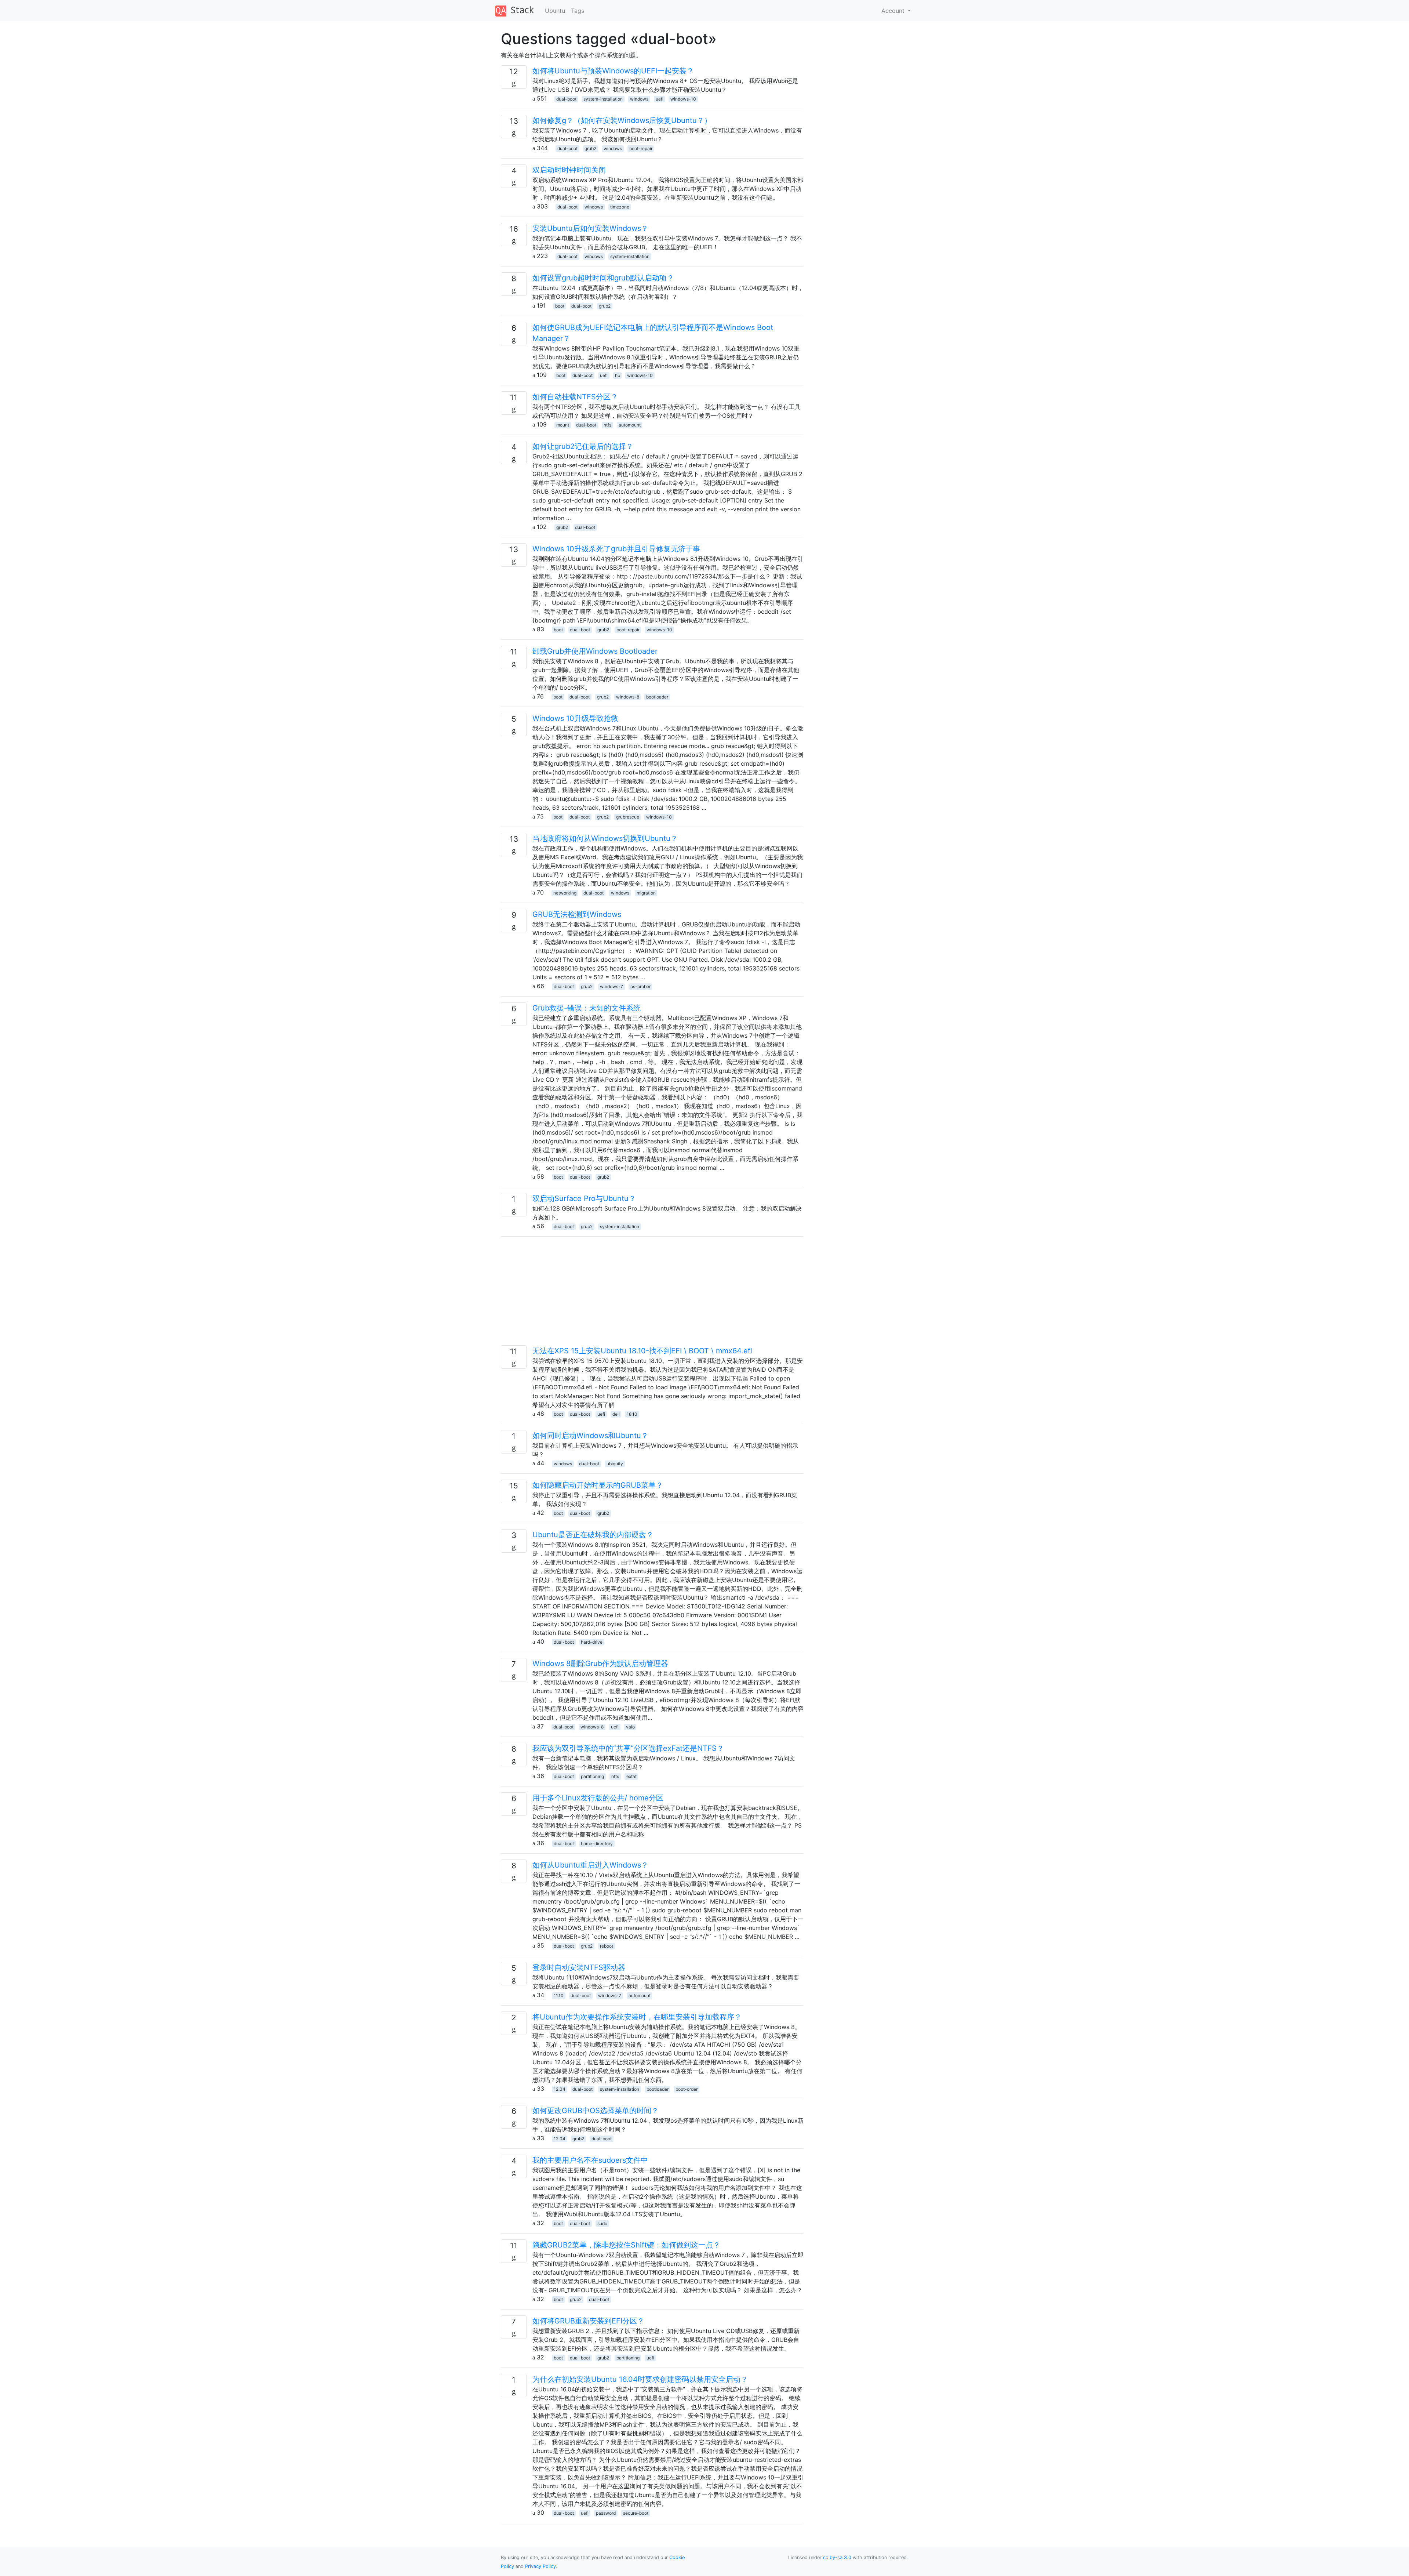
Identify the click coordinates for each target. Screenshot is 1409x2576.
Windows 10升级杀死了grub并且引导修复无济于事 (616, 549)
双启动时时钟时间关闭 (569, 170)
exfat (631, 1776)
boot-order (687, 2089)
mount (563, 425)
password (606, 2513)
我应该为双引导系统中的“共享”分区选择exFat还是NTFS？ (628, 1748)
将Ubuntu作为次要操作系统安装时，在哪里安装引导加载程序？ (637, 2017)
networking (565, 893)
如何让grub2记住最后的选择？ (583, 446)
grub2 (590, 148)
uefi (660, 99)
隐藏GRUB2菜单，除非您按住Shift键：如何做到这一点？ (626, 2245)
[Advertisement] (652, 1294)
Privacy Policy (540, 2566)
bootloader (657, 697)
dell (616, 1414)
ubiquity (615, 1464)
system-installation (603, 99)
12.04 (560, 2089)
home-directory (597, 1844)
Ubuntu (555, 11)
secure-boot (636, 2513)
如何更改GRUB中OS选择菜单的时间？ (596, 2111)
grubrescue (628, 817)
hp (618, 375)
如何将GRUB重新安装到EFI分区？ (588, 2321)
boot (560, 306)
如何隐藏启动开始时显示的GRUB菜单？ (598, 1485)
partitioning (592, 1776)
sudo (602, 2223)
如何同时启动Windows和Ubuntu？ (590, 1436)
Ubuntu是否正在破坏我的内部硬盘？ (593, 1535)
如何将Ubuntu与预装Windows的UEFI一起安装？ (613, 71)
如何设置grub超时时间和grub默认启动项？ (603, 278)
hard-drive (592, 1642)
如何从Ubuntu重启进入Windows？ (590, 1865)
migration (646, 893)
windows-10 (683, 99)
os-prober (640, 986)
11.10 (559, 1996)
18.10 (632, 1414)
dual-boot (566, 99)
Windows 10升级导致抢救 (575, 718)
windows (639, 99)
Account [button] (894, 11)
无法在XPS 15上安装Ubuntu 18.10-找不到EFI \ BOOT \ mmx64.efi (642, 1351)
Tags (578, 11)
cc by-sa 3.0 (837, 2557)
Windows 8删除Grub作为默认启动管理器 (600, 1663)
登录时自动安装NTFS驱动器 (579, 1967)
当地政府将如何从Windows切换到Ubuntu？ (605, 838)
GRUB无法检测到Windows (577, 914)
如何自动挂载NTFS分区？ (575, 397)
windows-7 (611, 986)
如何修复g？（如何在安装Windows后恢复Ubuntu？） (622, 120)
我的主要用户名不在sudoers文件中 (590, 2160)
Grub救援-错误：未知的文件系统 (587, 1008)
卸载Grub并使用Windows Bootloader (595, 651)
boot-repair (641, 148)
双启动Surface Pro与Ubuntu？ (584, 1198)
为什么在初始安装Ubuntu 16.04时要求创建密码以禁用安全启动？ (640, 2379)
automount (630, 425)
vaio (630, 1727)
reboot (607, 1946)
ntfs (607, 425)
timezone (620, 207)
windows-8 (628, 697)
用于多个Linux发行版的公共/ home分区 (598, 1798)
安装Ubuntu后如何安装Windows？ (590, 228)
